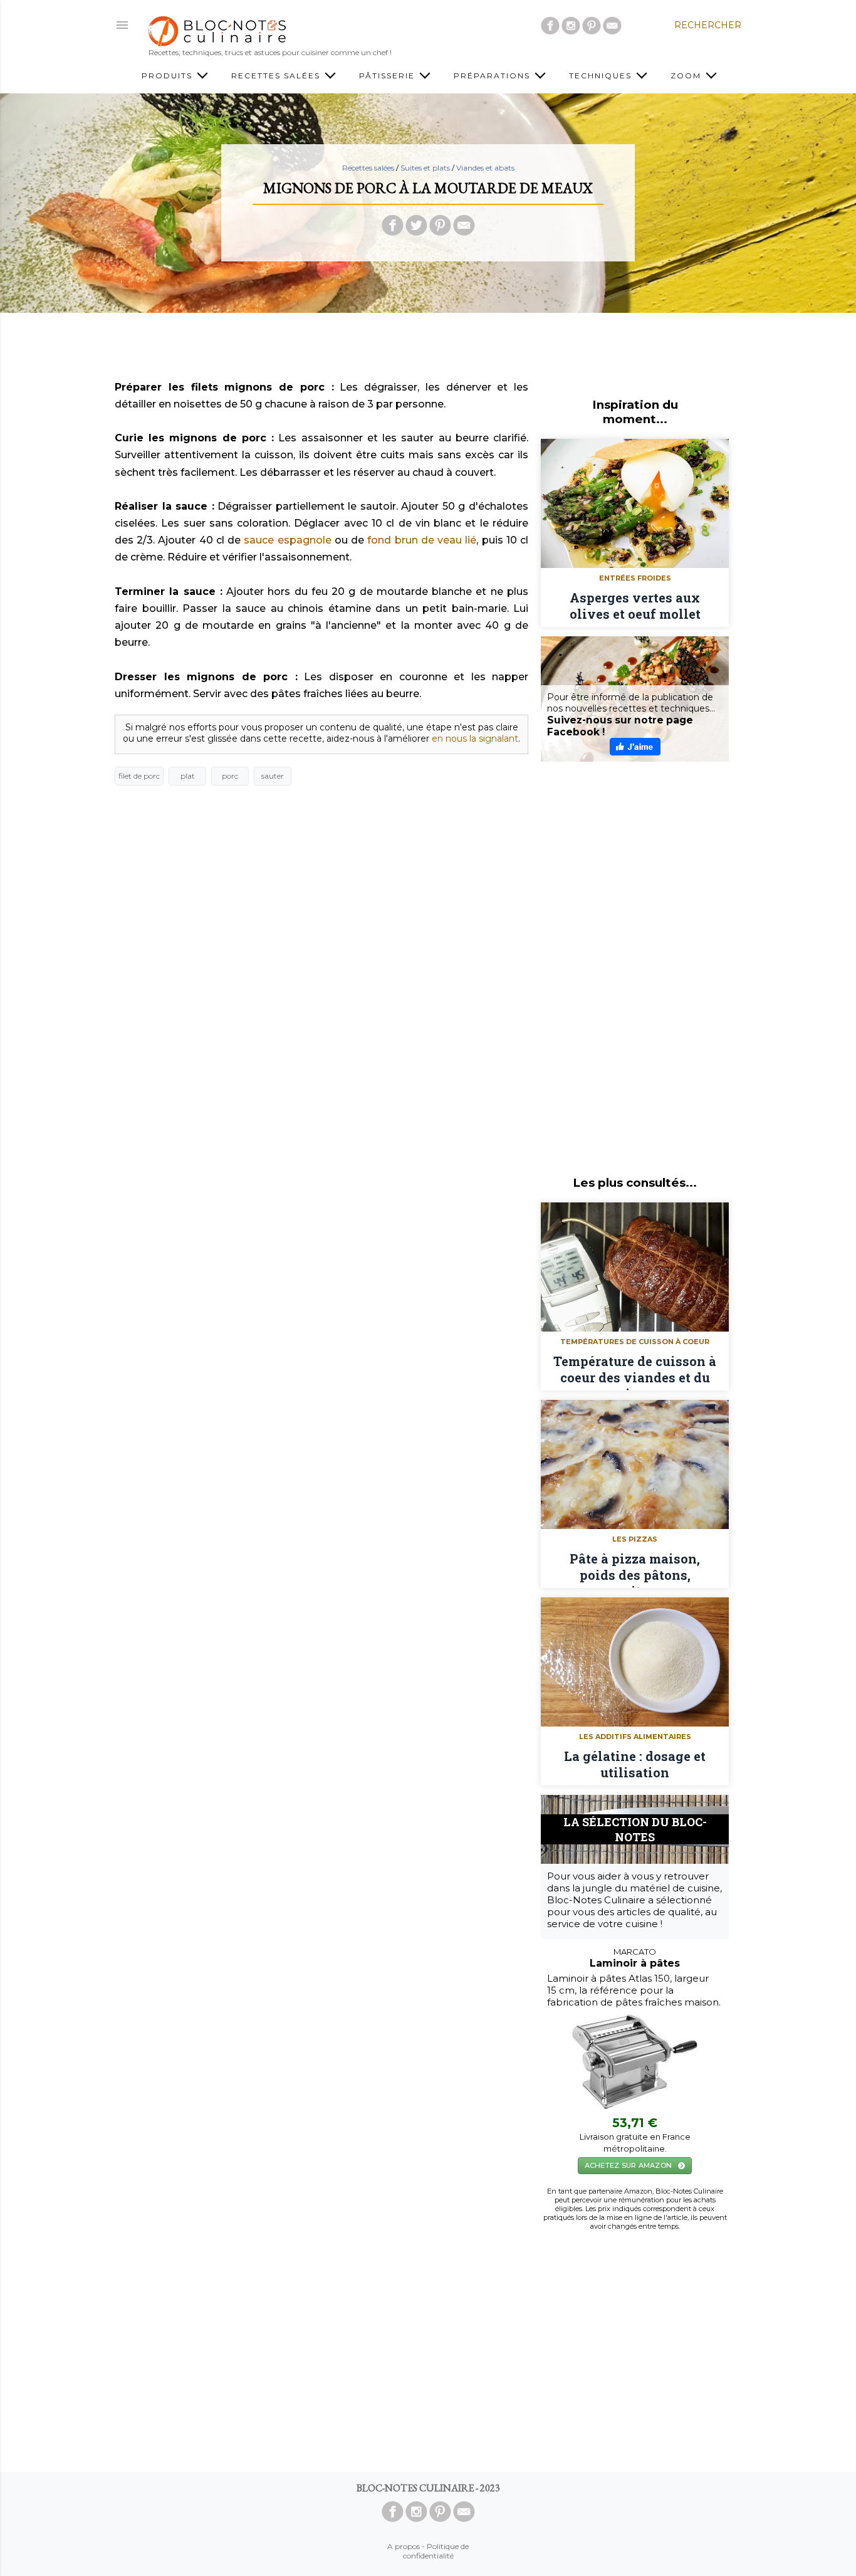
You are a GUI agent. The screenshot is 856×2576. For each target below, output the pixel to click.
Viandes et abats (485, 168)
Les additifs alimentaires (635, 1737)
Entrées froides (635, 578)
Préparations (493, 76)
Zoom (687, 76)
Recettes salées (277, 76)
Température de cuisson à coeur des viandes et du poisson (635, 1372)
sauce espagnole (287, 540)
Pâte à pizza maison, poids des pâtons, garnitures (635, 1569)
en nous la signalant (475, 739)
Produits (169, 76)
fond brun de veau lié (422, 540)
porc (230, 776)
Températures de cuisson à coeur (635, 1342)
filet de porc (139, 776)
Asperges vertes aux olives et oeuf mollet (635, 606)
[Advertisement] (428, 350)
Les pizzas (635, 1539)
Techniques (602, 76)
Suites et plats (425, 168)
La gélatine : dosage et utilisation (635, 1764)
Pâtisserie (389, 76)
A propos (404, 2546)
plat (188, 776)
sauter (273, 776)
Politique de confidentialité (436, 2551)
